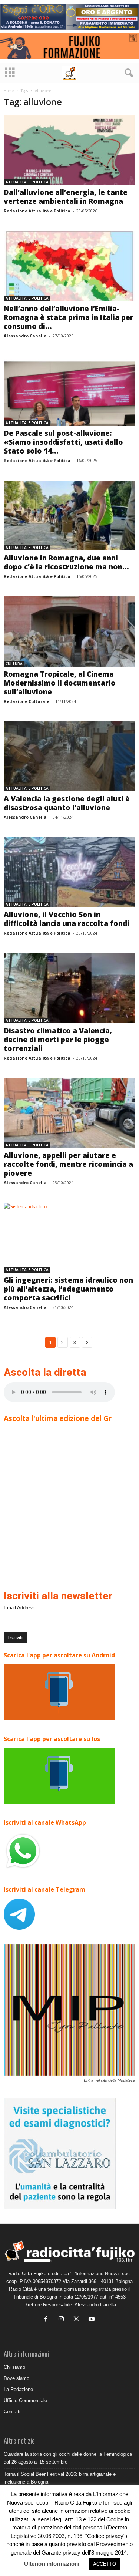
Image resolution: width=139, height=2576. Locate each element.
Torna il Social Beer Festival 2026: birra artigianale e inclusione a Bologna (60, 2478)
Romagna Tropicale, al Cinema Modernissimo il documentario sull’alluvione (60, 683)
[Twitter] (78, 2320)
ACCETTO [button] (105, 2564)
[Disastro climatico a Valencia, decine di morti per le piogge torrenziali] (69, 988)
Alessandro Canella (25, 336)
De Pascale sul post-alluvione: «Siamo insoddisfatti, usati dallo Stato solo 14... (63, 442)
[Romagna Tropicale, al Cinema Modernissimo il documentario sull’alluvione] (69, 631)
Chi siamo (14, 2367)
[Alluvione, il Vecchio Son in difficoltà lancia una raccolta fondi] (69, 872)
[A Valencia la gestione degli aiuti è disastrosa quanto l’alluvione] (69, 756)
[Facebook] (48, 2320)
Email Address (19, 1608)
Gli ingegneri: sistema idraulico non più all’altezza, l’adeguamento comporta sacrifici (68, 1289)
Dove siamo (16, 2378)
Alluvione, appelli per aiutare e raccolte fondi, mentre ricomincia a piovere (68, 1164)
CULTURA (14, 664)
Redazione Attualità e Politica (37, 211)
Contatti (12, 2412)
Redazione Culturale (27, 701)
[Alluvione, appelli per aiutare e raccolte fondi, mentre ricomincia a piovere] (69, 1113)
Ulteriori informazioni (52, 2564)
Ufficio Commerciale (25, 2400)
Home (9, 91)
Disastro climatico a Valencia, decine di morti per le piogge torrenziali (58, 1040)
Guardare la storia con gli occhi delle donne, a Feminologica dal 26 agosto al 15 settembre (68, 2458)
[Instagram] (63, 2320)
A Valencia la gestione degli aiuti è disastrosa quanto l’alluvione (67, 803)
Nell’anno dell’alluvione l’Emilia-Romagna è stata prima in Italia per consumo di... (69, 317)
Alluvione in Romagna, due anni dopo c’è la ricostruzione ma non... (66, 562)
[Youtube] (92, 2320)
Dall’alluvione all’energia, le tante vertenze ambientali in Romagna (66, 197)
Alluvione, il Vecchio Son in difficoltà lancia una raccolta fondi (67, 919)
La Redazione (18, 2389)
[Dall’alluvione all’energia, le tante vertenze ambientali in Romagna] (69, 150)
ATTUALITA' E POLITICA (27, 182)
